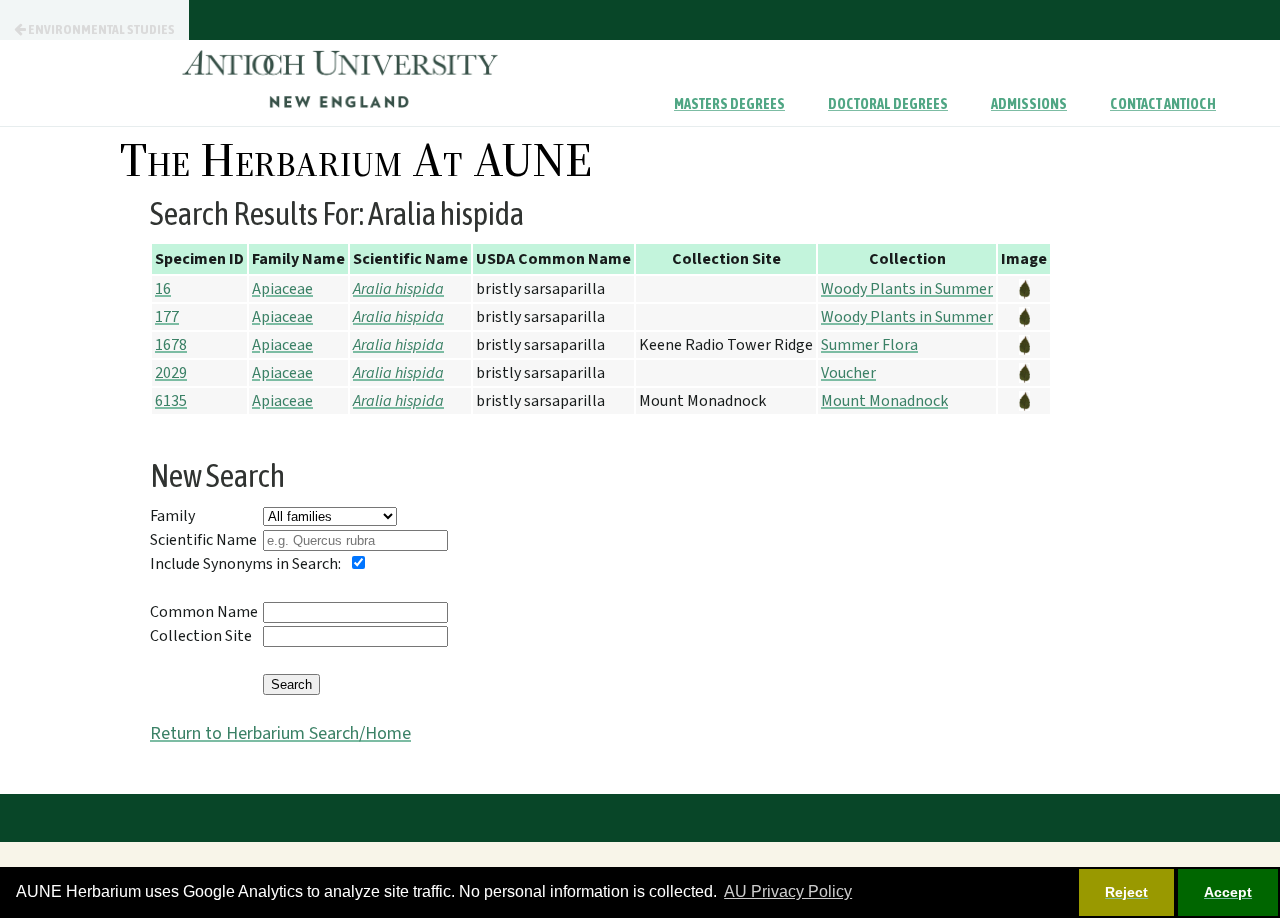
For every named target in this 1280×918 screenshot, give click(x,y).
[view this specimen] (1024, 289)
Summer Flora (869, 345)
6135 (171, 401)
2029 (171, 373)
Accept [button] (1228, 892)
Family (172, 516)
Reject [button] (1126, 892)
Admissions (1029, 104)
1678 (171, 345)
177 (167, 317)
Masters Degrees (729, 104)
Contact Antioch (1163, 104)
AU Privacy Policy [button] (788, 891)
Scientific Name (203, 540)
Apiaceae (282, 289)
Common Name (204, 612)
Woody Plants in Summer (907, 289)
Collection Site (201, 636)
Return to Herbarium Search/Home (280, 733)
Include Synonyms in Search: (245, 564)
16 (163, 289)
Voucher (848, 373)
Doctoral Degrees (888, 104)
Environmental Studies (100, 29)
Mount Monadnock (884, 401)
